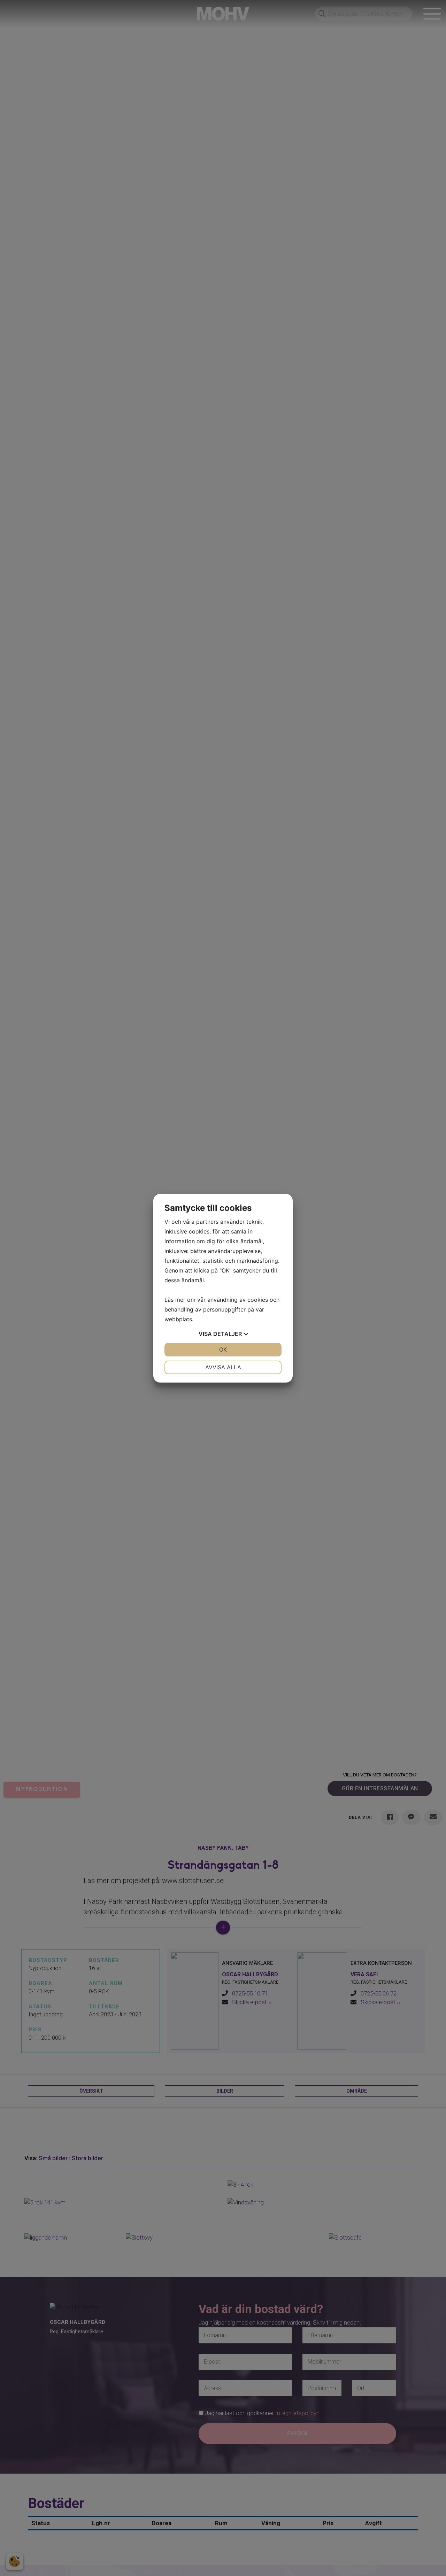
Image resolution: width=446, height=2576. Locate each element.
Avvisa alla (223, 1367)
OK (223, 1349)
